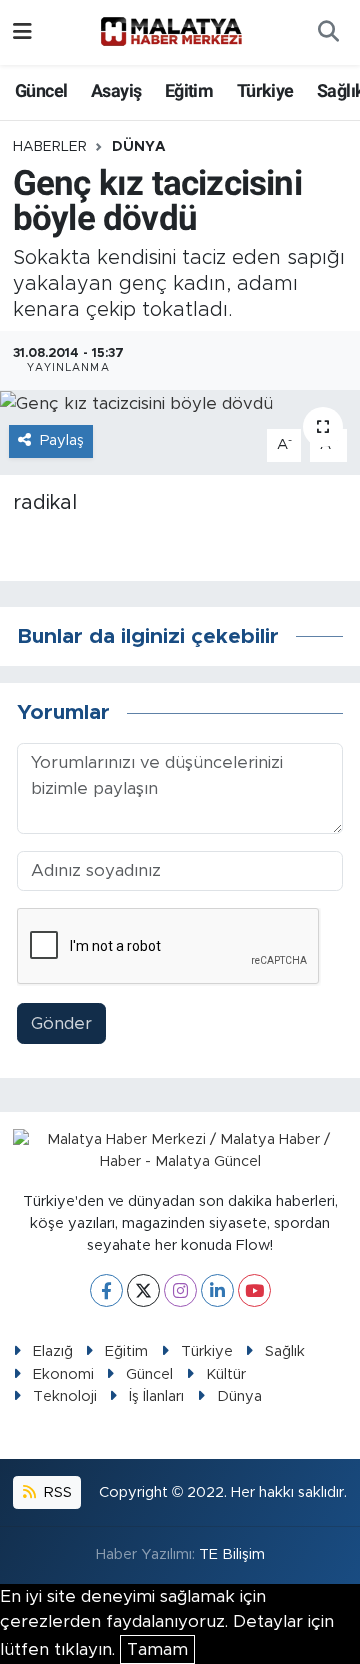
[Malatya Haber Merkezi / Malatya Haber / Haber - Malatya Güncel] (171, 32)
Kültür (226, 1374)
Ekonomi (63, 1374)
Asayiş (116, 90)
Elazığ (53, 1351)
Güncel (41, 90)
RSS (56, 1492)
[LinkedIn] (217, 1290)
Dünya (139, 147)
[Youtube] (254, 1290)
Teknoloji (65, 1396)
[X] (143, 1290)
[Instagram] (180, 1290)
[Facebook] (106, 1290)
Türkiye (265, 90)
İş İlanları (156, 1396)
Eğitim (189, 90)
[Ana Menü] (22, 32)
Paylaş (62, 440)
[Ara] (328, 33)
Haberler (50, 147)
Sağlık (285, 1351)
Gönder (61, 1023)
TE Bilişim (232, 1554)
